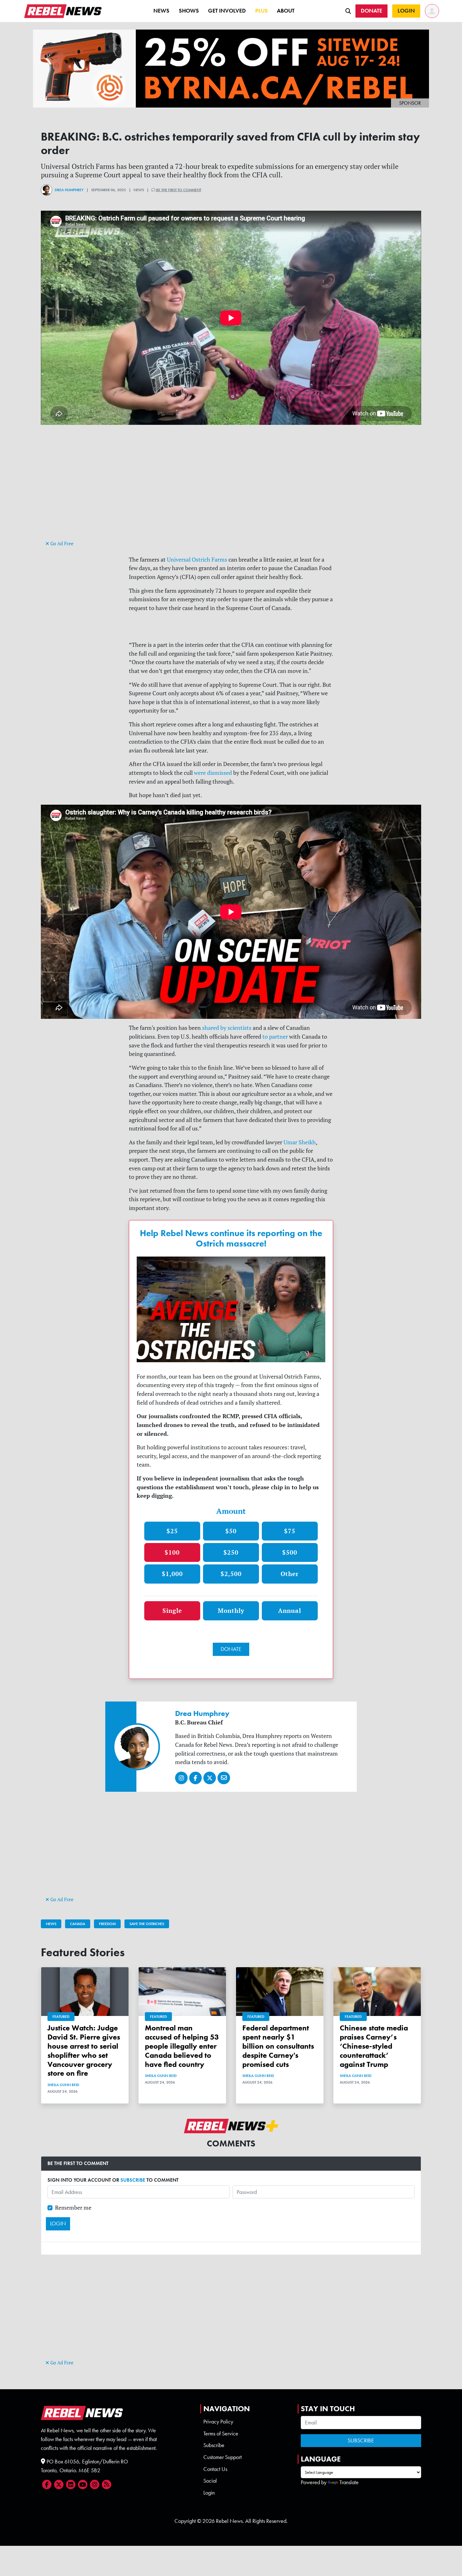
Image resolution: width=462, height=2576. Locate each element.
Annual (290, 1610)
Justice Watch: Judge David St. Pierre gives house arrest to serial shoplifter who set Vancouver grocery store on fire (84, 2050)
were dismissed (213, 773)
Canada (78, 1924)
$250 (231, 1552)
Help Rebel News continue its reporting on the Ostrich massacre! (231, 1238)
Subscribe (214, 2445)
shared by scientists (227, 1028)
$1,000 (172, 1574)
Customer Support (223, 2457)
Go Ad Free (61, 544)
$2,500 (231, 1574)
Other (290, 1574)
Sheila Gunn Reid (63, 2085)
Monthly (231, 1610)
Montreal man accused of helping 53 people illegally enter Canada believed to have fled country (182, 2046)
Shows (189, 11)
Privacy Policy (218, 2422)
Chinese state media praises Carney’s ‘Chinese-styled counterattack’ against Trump (374, 2046)
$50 (231, 1531)
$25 (172, 1531)
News (161, 11)
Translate (349, 2482)
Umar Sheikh (300, 1142)
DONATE (231, 1649)
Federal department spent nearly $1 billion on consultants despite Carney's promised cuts (278, 2046)
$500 (290, 1552)
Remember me (73, 2208)
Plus (261, 11)
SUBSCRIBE (133, 2180)
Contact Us (215, 2469)
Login (209, 2493)
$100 (172, 1552)
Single (172, 1610)
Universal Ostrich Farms (197, 560)
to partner (275, 1037)
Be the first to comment (178, 190)
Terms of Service (221, 2434)
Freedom (107, 1924)
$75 (290, 1531)
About (286, 11)
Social (210, 2481)
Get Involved (227, 11)
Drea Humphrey (69, 190)
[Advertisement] (231, 495)
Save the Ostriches (147, 1924)
